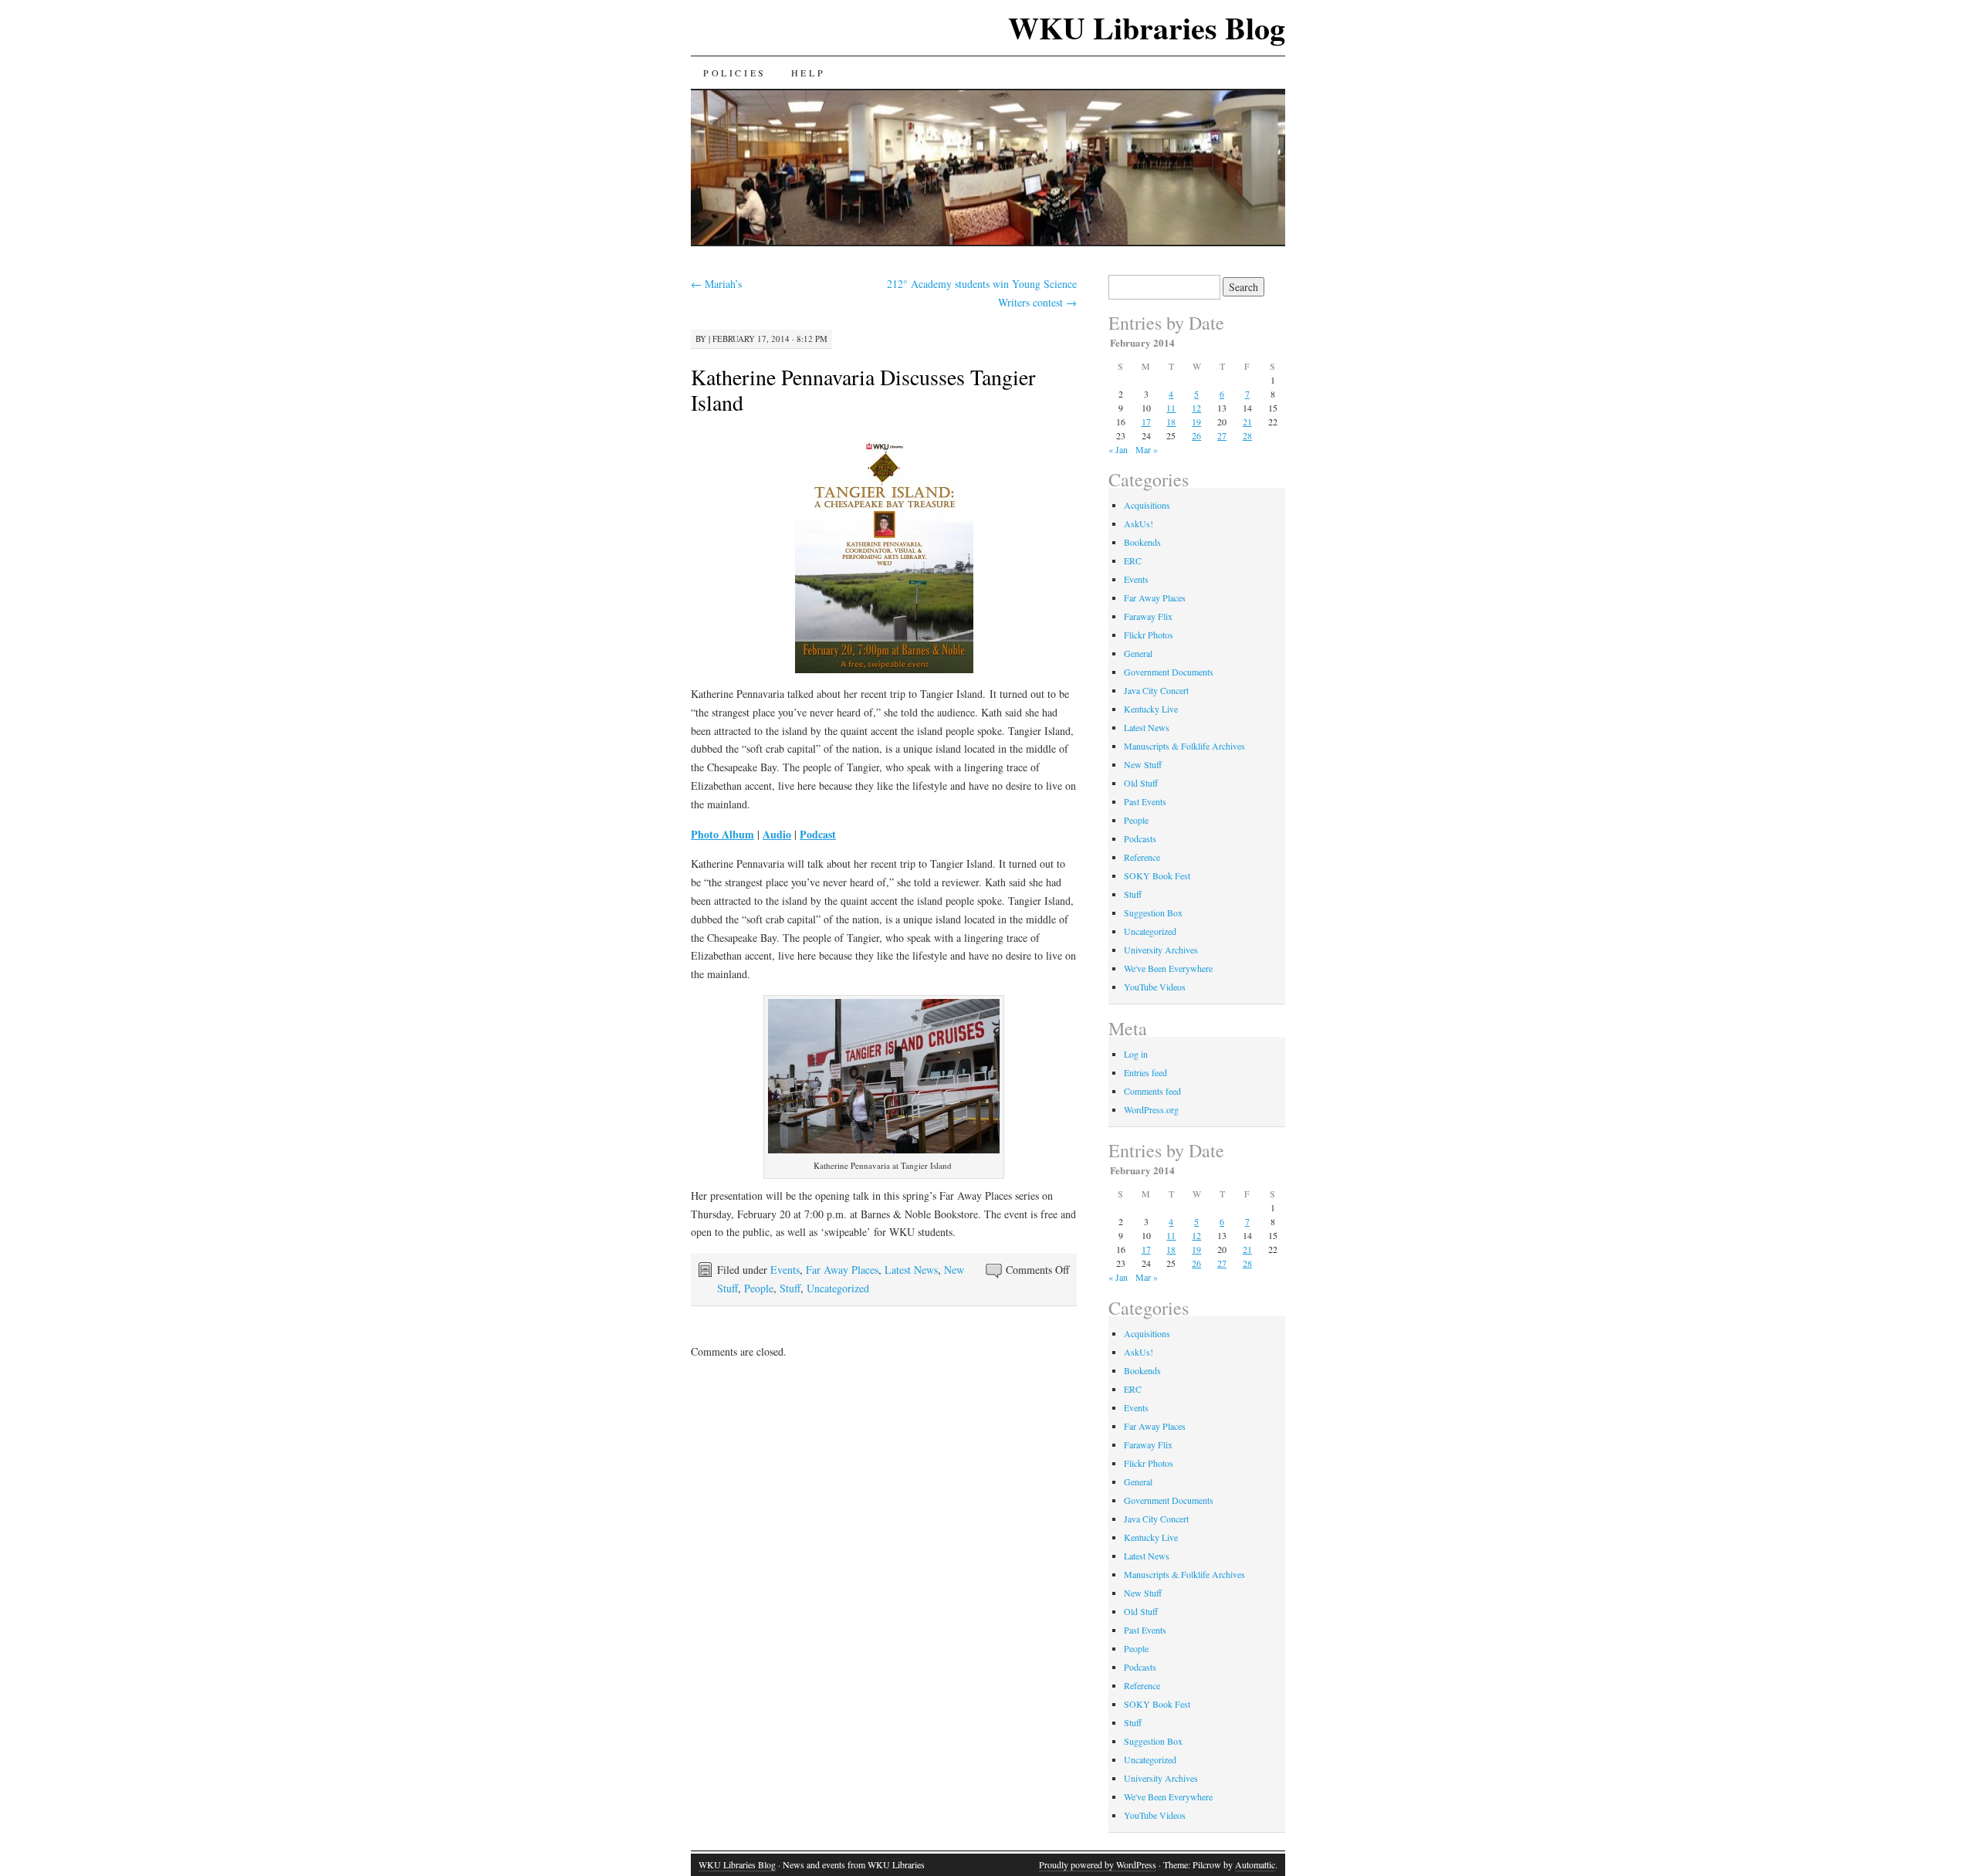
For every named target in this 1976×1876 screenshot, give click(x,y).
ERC (1133, 560)
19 (1196, 422)
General (1138, 653)
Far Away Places (842, 1270)
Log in (1136, 1054)
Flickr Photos (1149, 635)
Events (785, 1270)
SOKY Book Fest (1157, 875)
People (759, 1288)
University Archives (1161, 950)
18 (1171, 422)
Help (808, 73)
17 (1146, 422)
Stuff (790, 1288)
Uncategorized (838, 1288)
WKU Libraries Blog (1147, 27)
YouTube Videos (1155, 987)
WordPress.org (1151, 1109)
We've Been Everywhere (1168, 968)
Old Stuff (1141, 783)
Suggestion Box (1153, 913)
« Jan (1118, 449)
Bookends (1142, 542)
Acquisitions (1147, 505)
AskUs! (1139, 523)
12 (1196, 408)
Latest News (911, 1270)
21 (1247, 422)
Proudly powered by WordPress (1098, 1864)
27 (1222, 435)
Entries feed (1145, 1072)
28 (1247, 435)
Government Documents (1169, 672)
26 (1196, 435)
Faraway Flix (1148, 616)
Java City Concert (1156, 690)
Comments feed (1152, 1091)
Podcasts (1140, 838)
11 (1171, 408)
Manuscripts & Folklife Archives (1184, 746)
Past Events (1145, 801)
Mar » (1147, 449)
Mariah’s (716, 284)
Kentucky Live (1151, 709)
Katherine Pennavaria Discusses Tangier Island (863, 389)
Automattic (1255, 1864)
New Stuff (1143, 764)
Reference (1142, 857)
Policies (735, 73)
